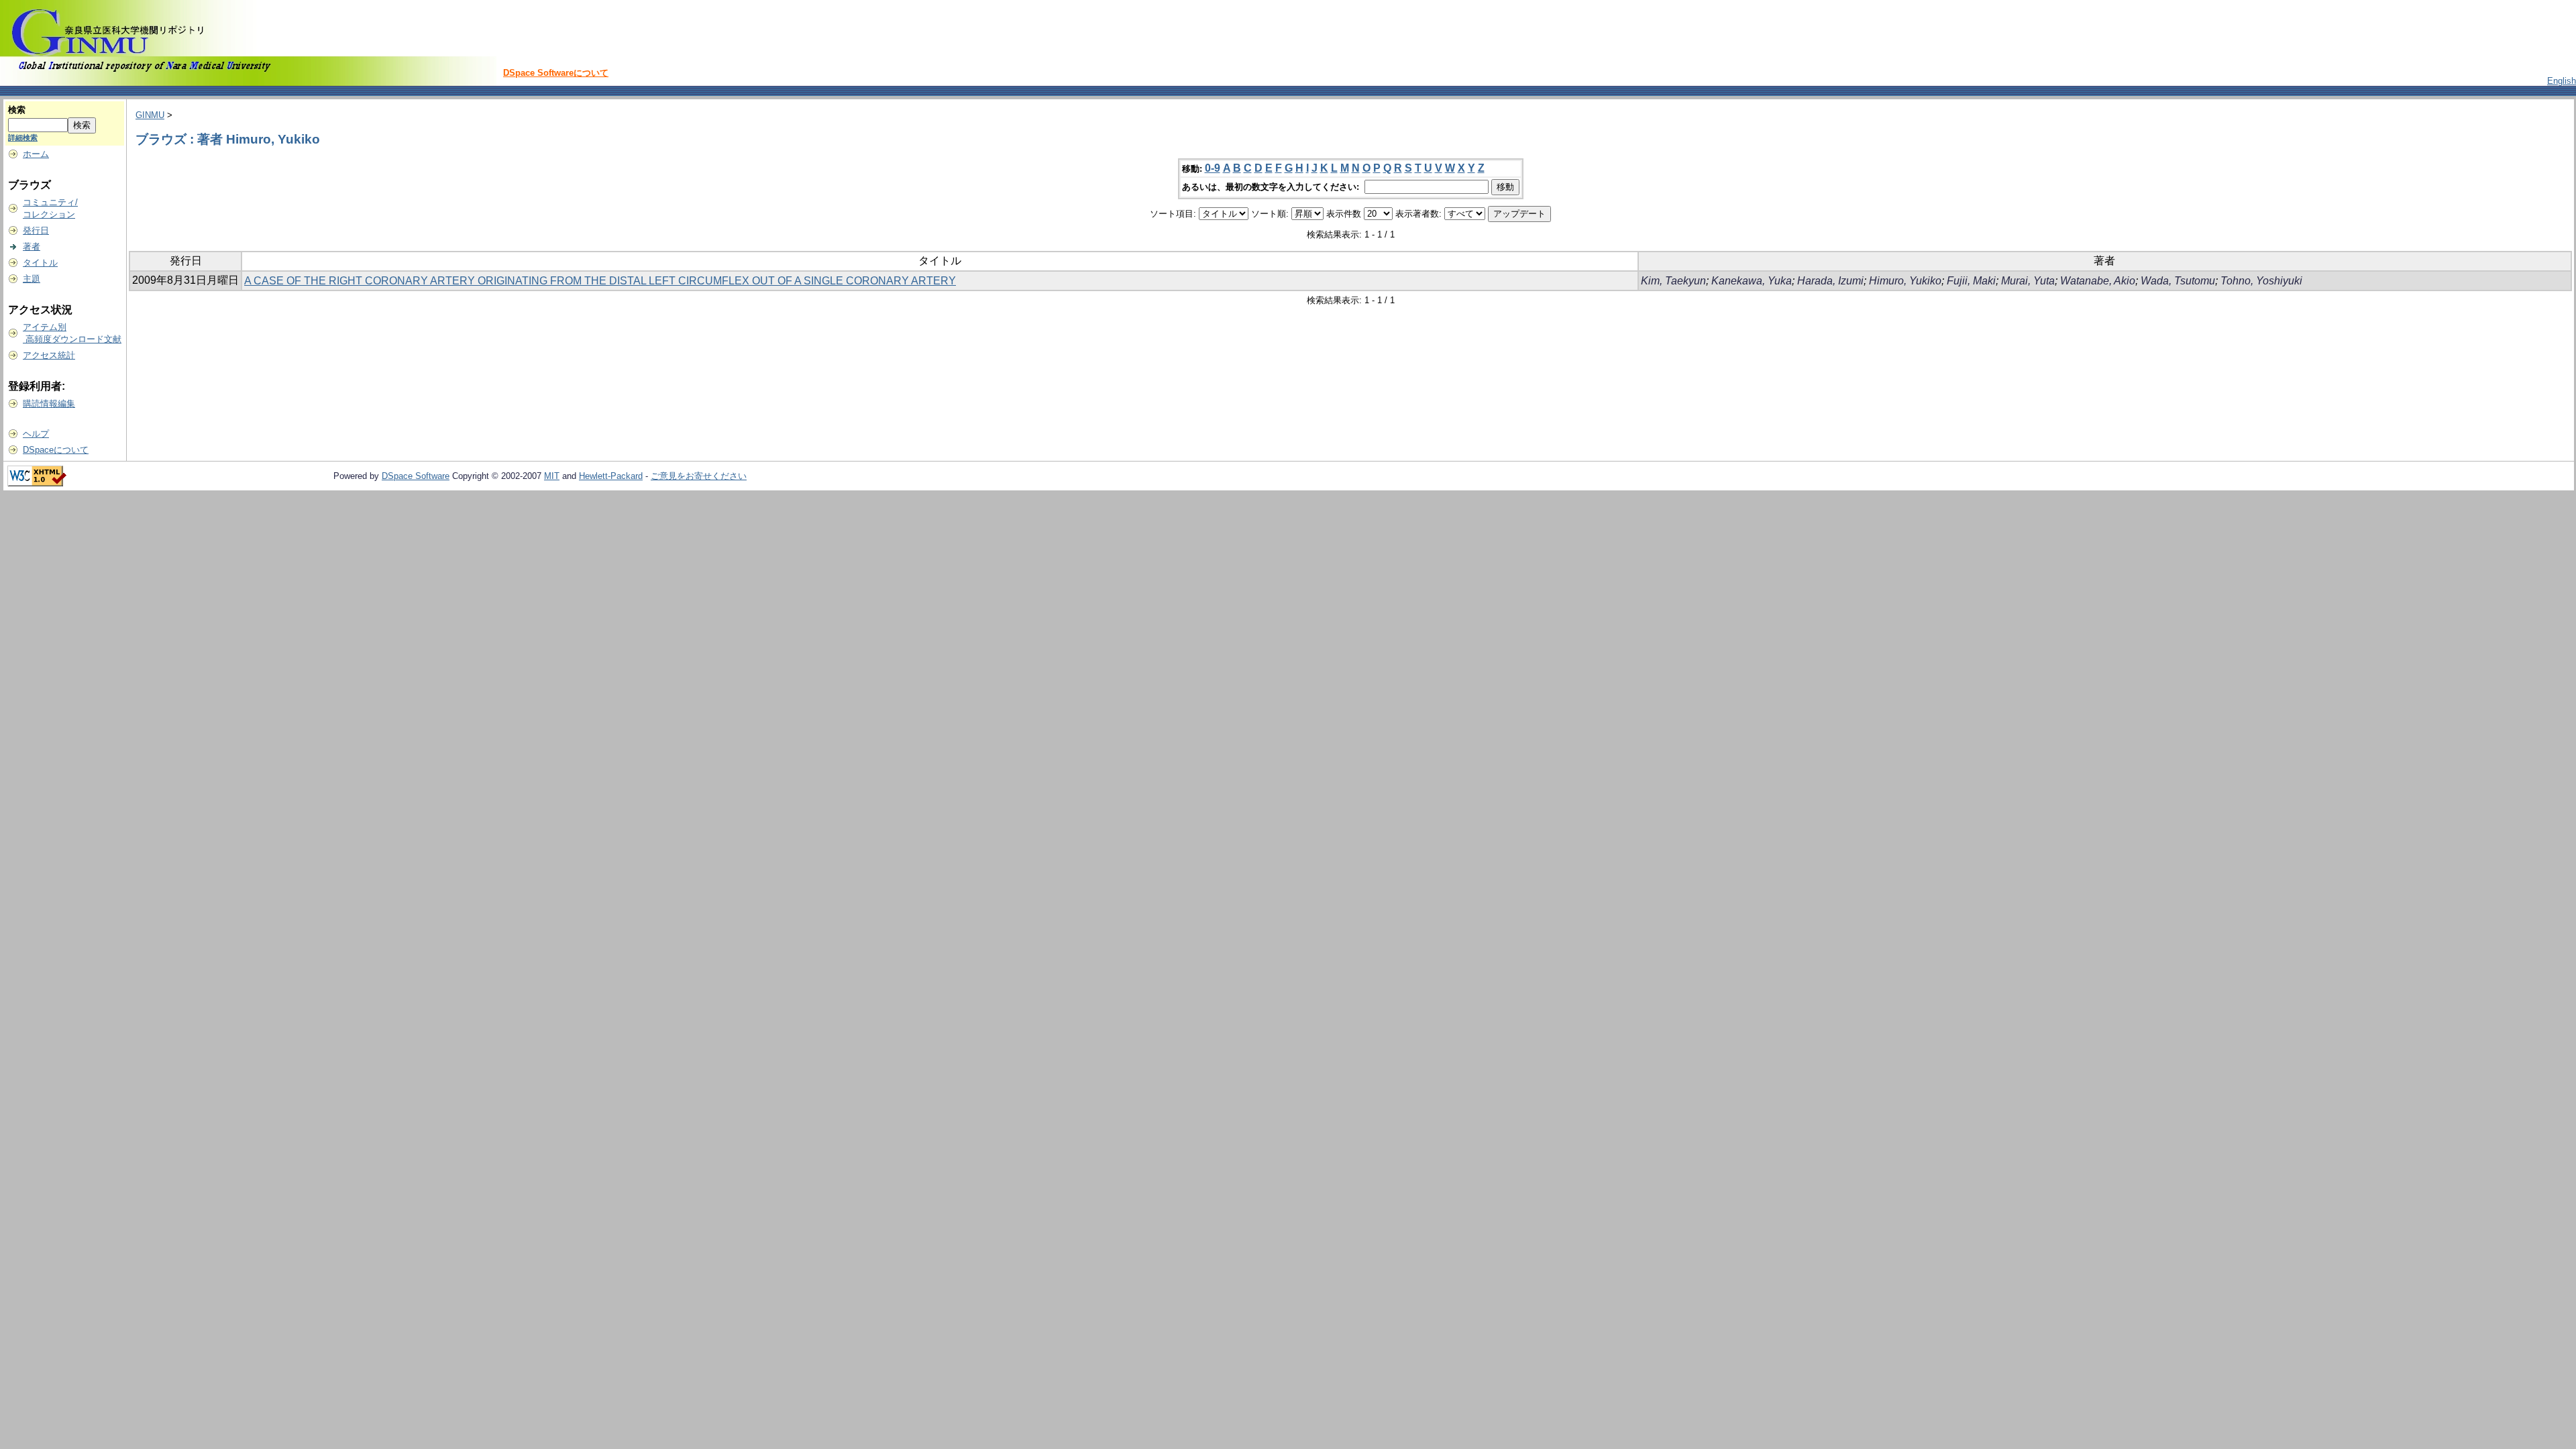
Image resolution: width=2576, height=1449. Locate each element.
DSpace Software (416, 476)
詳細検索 (23, 138)
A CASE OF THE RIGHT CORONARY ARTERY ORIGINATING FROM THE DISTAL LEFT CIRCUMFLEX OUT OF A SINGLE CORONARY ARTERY (600, 281)
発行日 (36, 230)
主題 (32, 279)
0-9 (1213, 168)
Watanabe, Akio (2098, 281)
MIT (552, 476)
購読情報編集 (49, 404)
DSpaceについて (56, 450)
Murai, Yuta (2028, 281)
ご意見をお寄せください (699, 476)
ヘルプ (36, 434)
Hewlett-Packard (611, 476)
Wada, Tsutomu (2178, 281)
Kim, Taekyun (1673, 281)
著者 (32, 247)
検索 (17, 110)
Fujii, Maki (1971, 281)
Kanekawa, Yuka (1752, 281)
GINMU (150, 115)
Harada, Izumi (1830, 281)
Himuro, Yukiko (1905, 281)
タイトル (40, 263)
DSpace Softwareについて (556, 73)
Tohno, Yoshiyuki (2261, 281)
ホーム (36, 154)
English (2562, 81)
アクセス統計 (49, 355)
